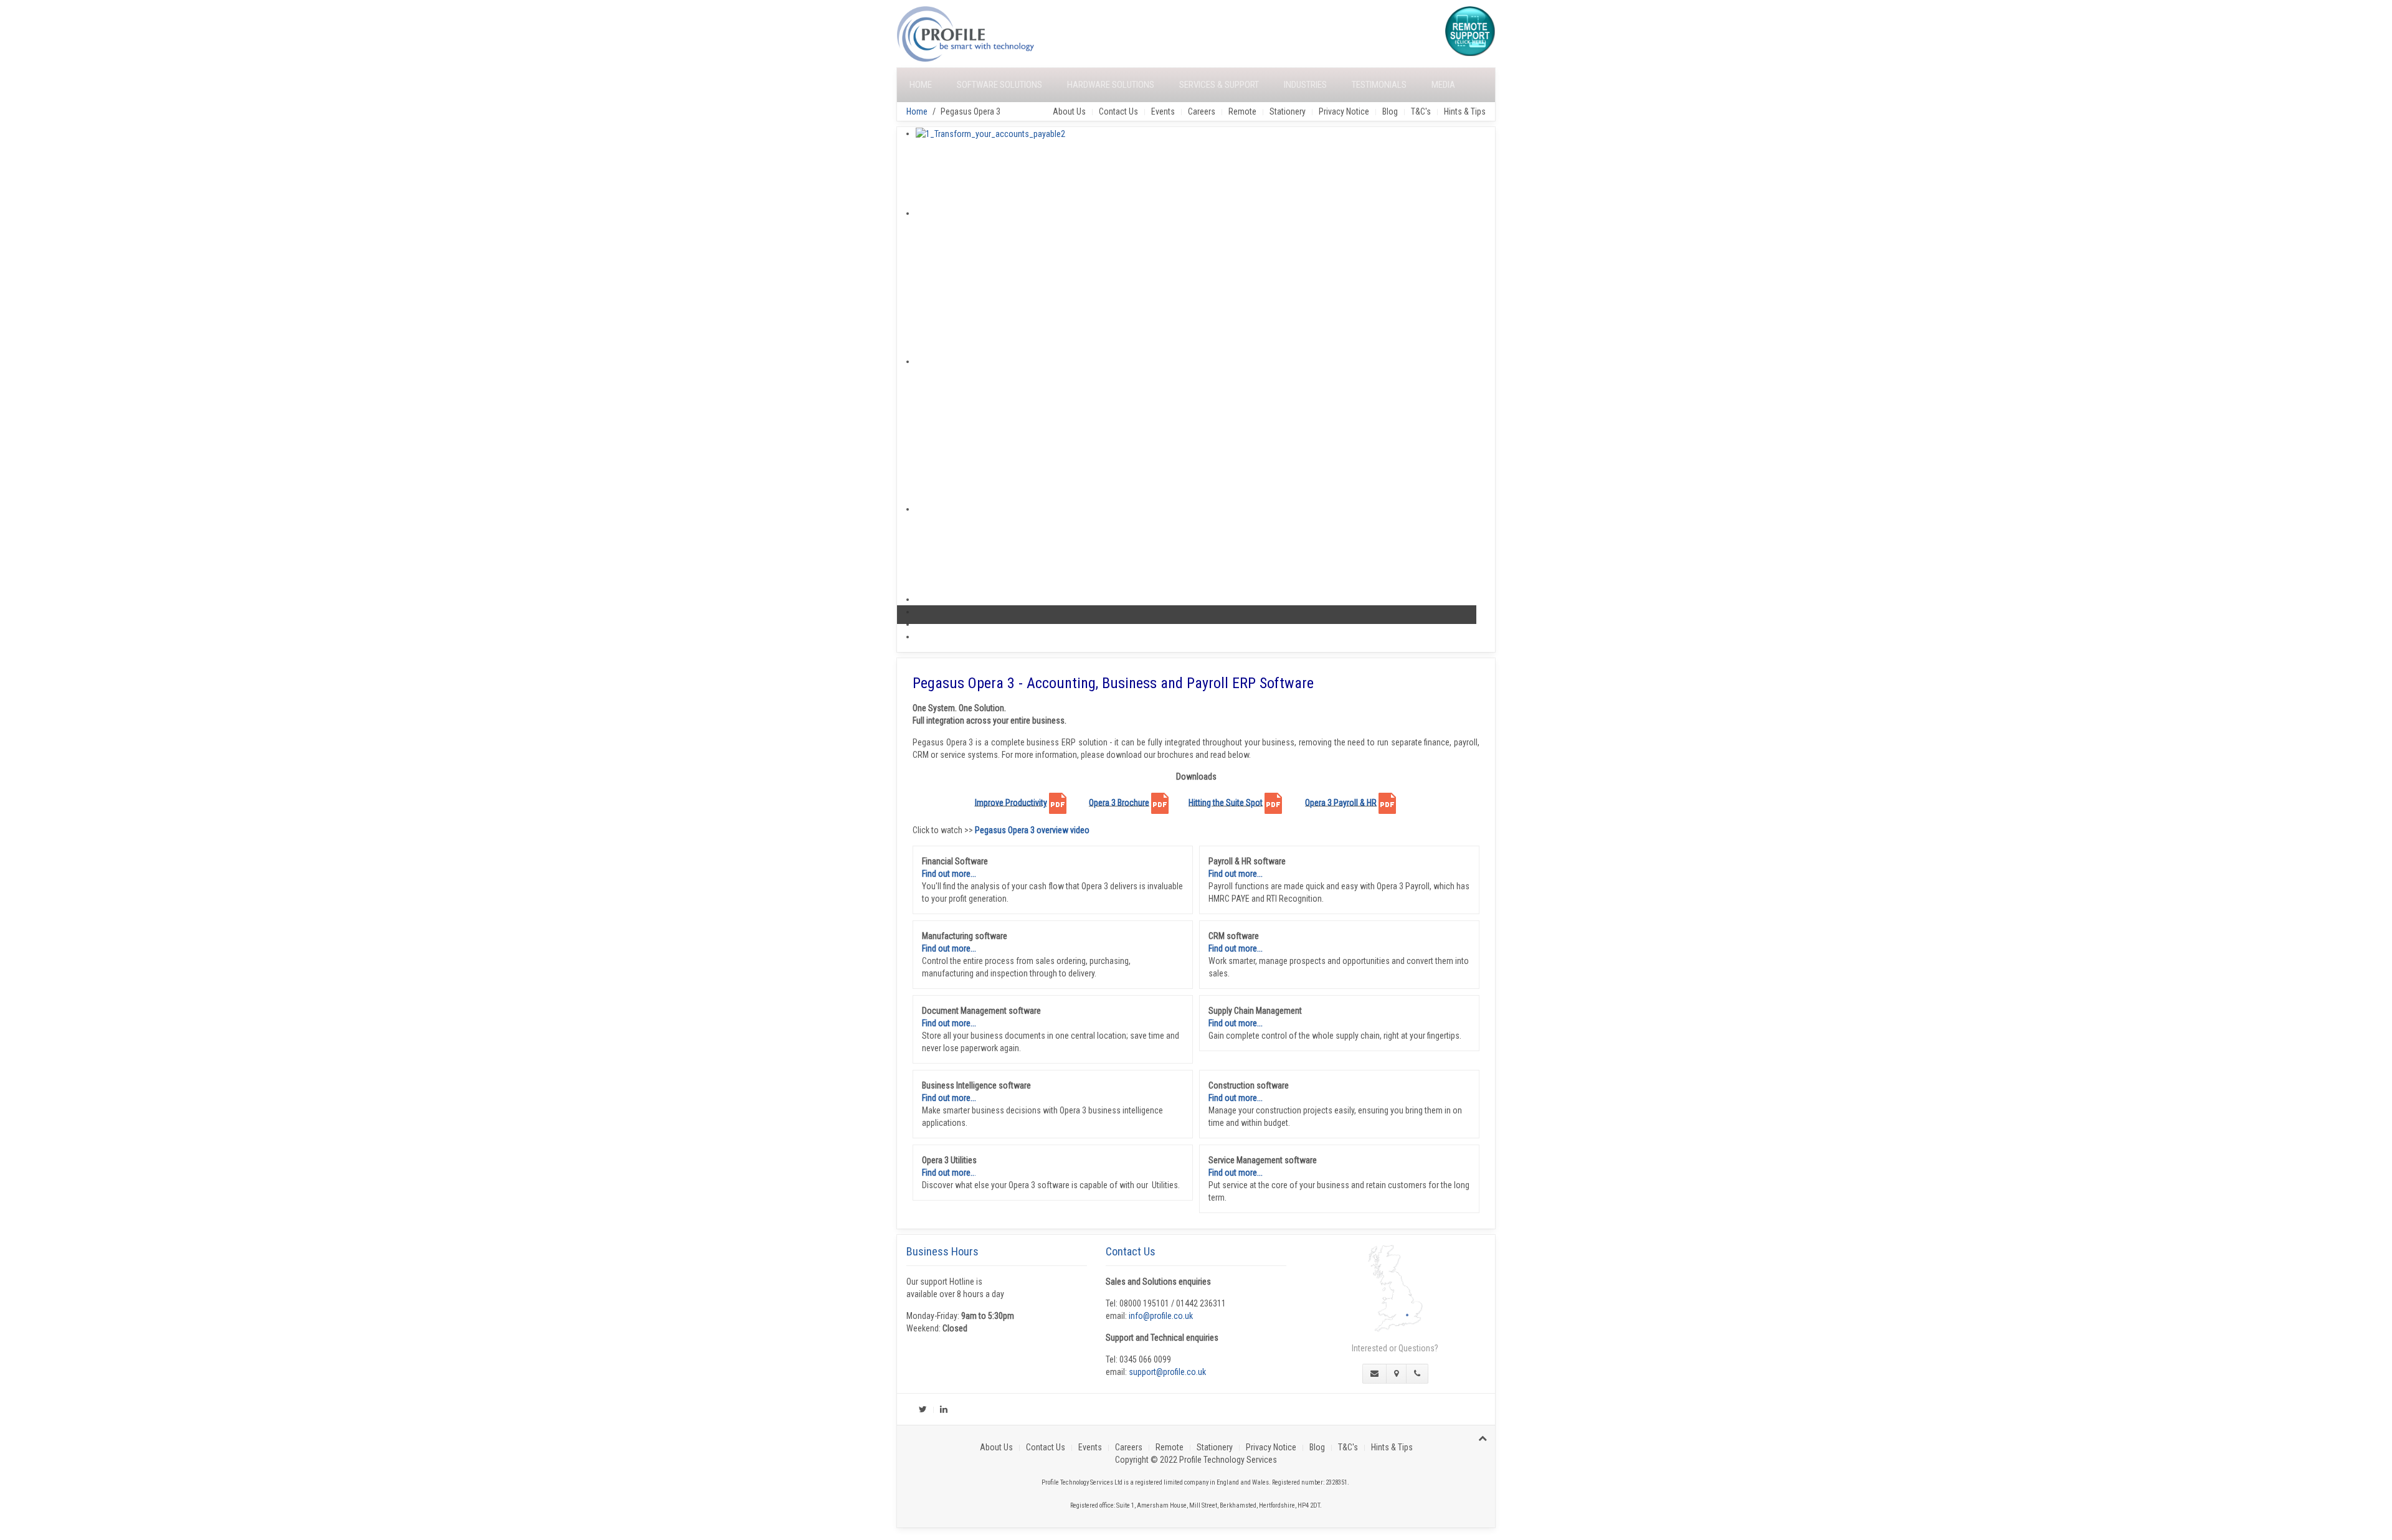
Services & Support (1219, 85)
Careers (1202, 111)
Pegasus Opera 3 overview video (1032, 830)
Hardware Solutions (1111, 85)
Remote (1242, 111)
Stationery (1288, 111)
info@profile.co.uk (1161, 1316)
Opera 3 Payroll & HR (1341, 802)
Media (1443, 85)
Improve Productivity (1011, 802)
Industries (1305, 85)
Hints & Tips (1465, 111)
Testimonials (1379, 85)
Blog (1390, 111)
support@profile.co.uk (1167, 1372)
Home (921, 85)
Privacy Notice (1344, 111)
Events (1163, 111)
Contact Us (1118, 111)
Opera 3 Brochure (1119, 802)
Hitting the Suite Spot (1226, 802)
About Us (1069, 111)
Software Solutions (999, 85)
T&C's (1421, 111)
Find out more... (949, 874)
